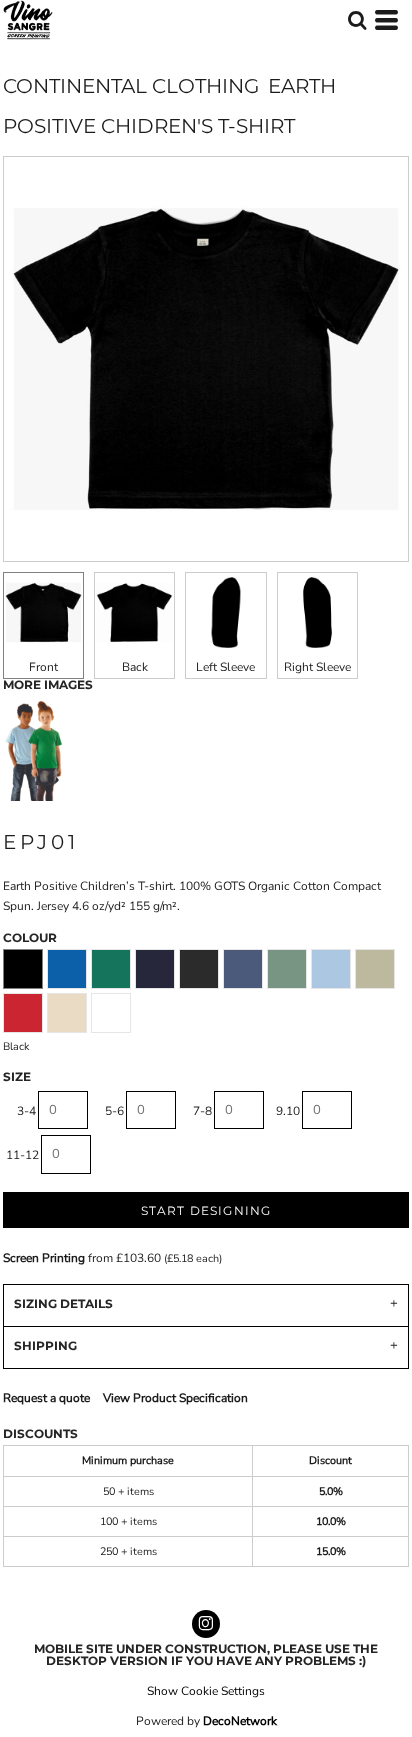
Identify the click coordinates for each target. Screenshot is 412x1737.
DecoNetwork (240, 1721)
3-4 (26, 1111)
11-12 (22, 1155)
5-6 (114, 1111)
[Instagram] (206, 1624)
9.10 (288, 1111)
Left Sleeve (225, 667)
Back (135, 667)
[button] (357, 20)
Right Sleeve (317, 667)
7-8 (202, 1111)
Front (43, 667)
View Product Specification (175, 1398)
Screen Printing (44, 1258)
